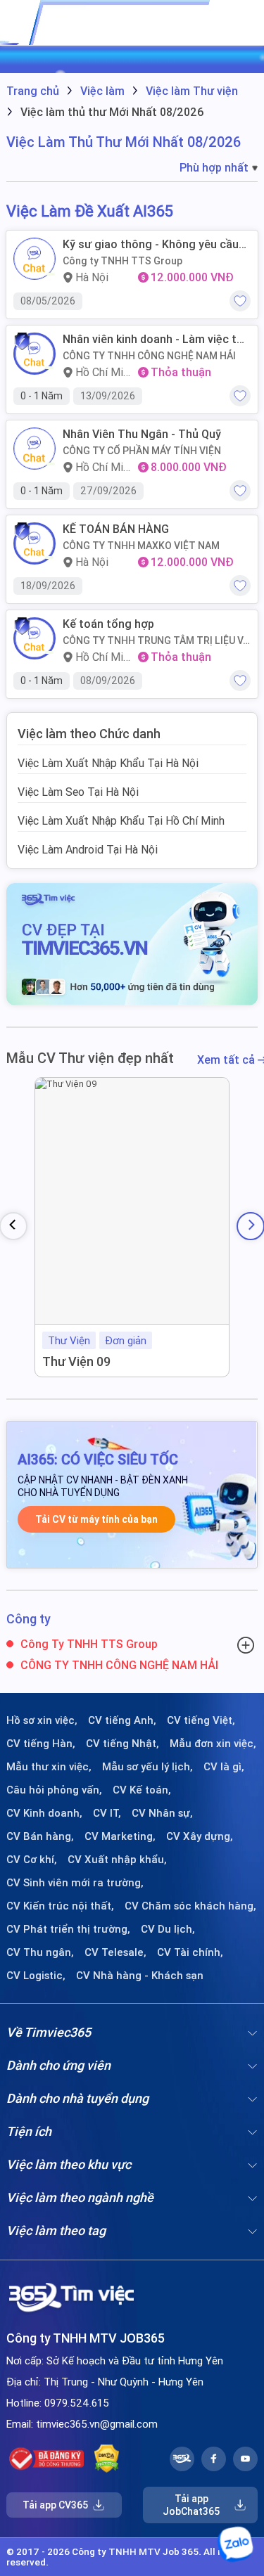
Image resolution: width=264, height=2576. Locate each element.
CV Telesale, (115, 1952)
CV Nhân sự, (162, 1813)
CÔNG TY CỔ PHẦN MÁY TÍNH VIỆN (142, 451)
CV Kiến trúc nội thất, (60, 1906)
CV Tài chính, (190, 1952)
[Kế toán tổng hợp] (34, 638)
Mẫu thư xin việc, (49, 1767)
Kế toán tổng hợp (108, 624)
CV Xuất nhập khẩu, (117, 1860)
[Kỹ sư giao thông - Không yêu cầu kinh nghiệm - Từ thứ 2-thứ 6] (34, 259)
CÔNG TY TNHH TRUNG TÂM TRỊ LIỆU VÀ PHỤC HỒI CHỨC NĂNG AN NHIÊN (156, 640)
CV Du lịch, (168, 1929)
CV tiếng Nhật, (122, 1744)
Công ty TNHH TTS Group (122, 261)
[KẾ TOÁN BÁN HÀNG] (34, 543)
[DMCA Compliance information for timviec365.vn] (107, 2459)
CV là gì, (224, 1767)
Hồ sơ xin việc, (42, 1720)
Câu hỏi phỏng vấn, (54, 1790)
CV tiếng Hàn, (41, 1744)
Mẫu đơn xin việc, (213, 1744)
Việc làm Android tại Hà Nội (88, 849)
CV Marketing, (120, 1836)
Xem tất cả (227, 1060)
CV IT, (107, 1813)
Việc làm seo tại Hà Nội (78, 792)
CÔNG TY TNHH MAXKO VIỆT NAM (141, 546)
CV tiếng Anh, (122, 1720)
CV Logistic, (36, 1976)
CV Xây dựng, (200, 1836)
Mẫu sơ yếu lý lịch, (147, 1767)
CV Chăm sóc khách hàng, (190, 1906)
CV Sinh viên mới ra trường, (75, 1883)
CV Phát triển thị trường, (68, 1929)
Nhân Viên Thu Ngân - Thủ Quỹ (142, 434)
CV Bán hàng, (40, 1836)
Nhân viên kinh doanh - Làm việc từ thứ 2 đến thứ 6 (153, 339)
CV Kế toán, (142, 1790)
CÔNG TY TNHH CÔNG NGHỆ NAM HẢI (149, 356)
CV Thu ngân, (40, 1952)
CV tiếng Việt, (201, 1720)
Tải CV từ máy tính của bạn (96, 1519)
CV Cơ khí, (32, 1860)
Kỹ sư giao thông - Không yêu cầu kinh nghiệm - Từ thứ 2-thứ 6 (151, 244)
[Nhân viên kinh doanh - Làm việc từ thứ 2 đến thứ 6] (34, 354)
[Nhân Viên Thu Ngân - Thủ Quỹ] (34, 449)
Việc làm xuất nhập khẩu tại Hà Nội (108, 763)
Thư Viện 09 (76, 1361)
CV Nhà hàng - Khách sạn (140, 1976)
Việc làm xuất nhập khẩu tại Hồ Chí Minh (121, 820)
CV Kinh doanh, (44, 1813)
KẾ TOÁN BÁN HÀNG (116, 529)
